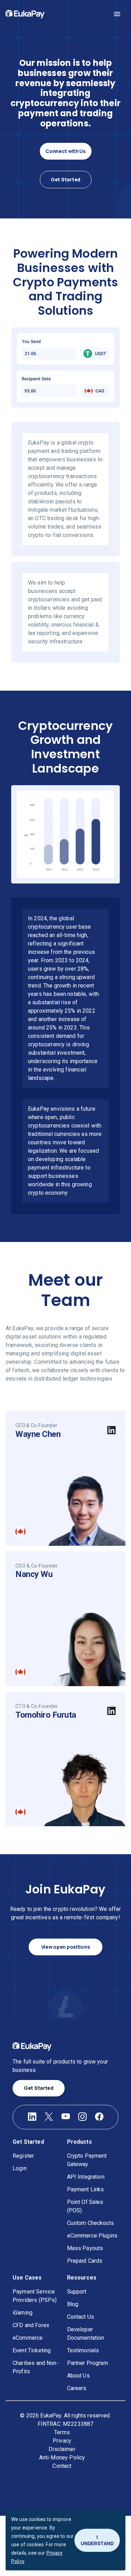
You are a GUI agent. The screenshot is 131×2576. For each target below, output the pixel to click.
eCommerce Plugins (92, 2236)
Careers (77, 2388)
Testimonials (83, 2350)
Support (77, 2292)
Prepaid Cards (85, 2261)
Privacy (62, 2441)
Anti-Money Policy (62, 2458)
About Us (78, 2376)
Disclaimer (62, 2449)
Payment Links (86, 2189)
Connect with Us (65, 151)
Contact (62, 2466)
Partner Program (88, 2363)
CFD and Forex (31, 2325)
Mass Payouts (85, 2248)
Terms (62, 2432)
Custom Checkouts (90, 2223)
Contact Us (81, 2317)
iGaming (23, 2313)
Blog (73, 2304)
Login (20, 2168)
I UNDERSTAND (97, 2540)
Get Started (65, 179)
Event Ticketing (32, 2350)
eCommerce (28, 2338)
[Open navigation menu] (117, 14)
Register (23, 2156)
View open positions (66, 1947)
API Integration (86, 2177)
